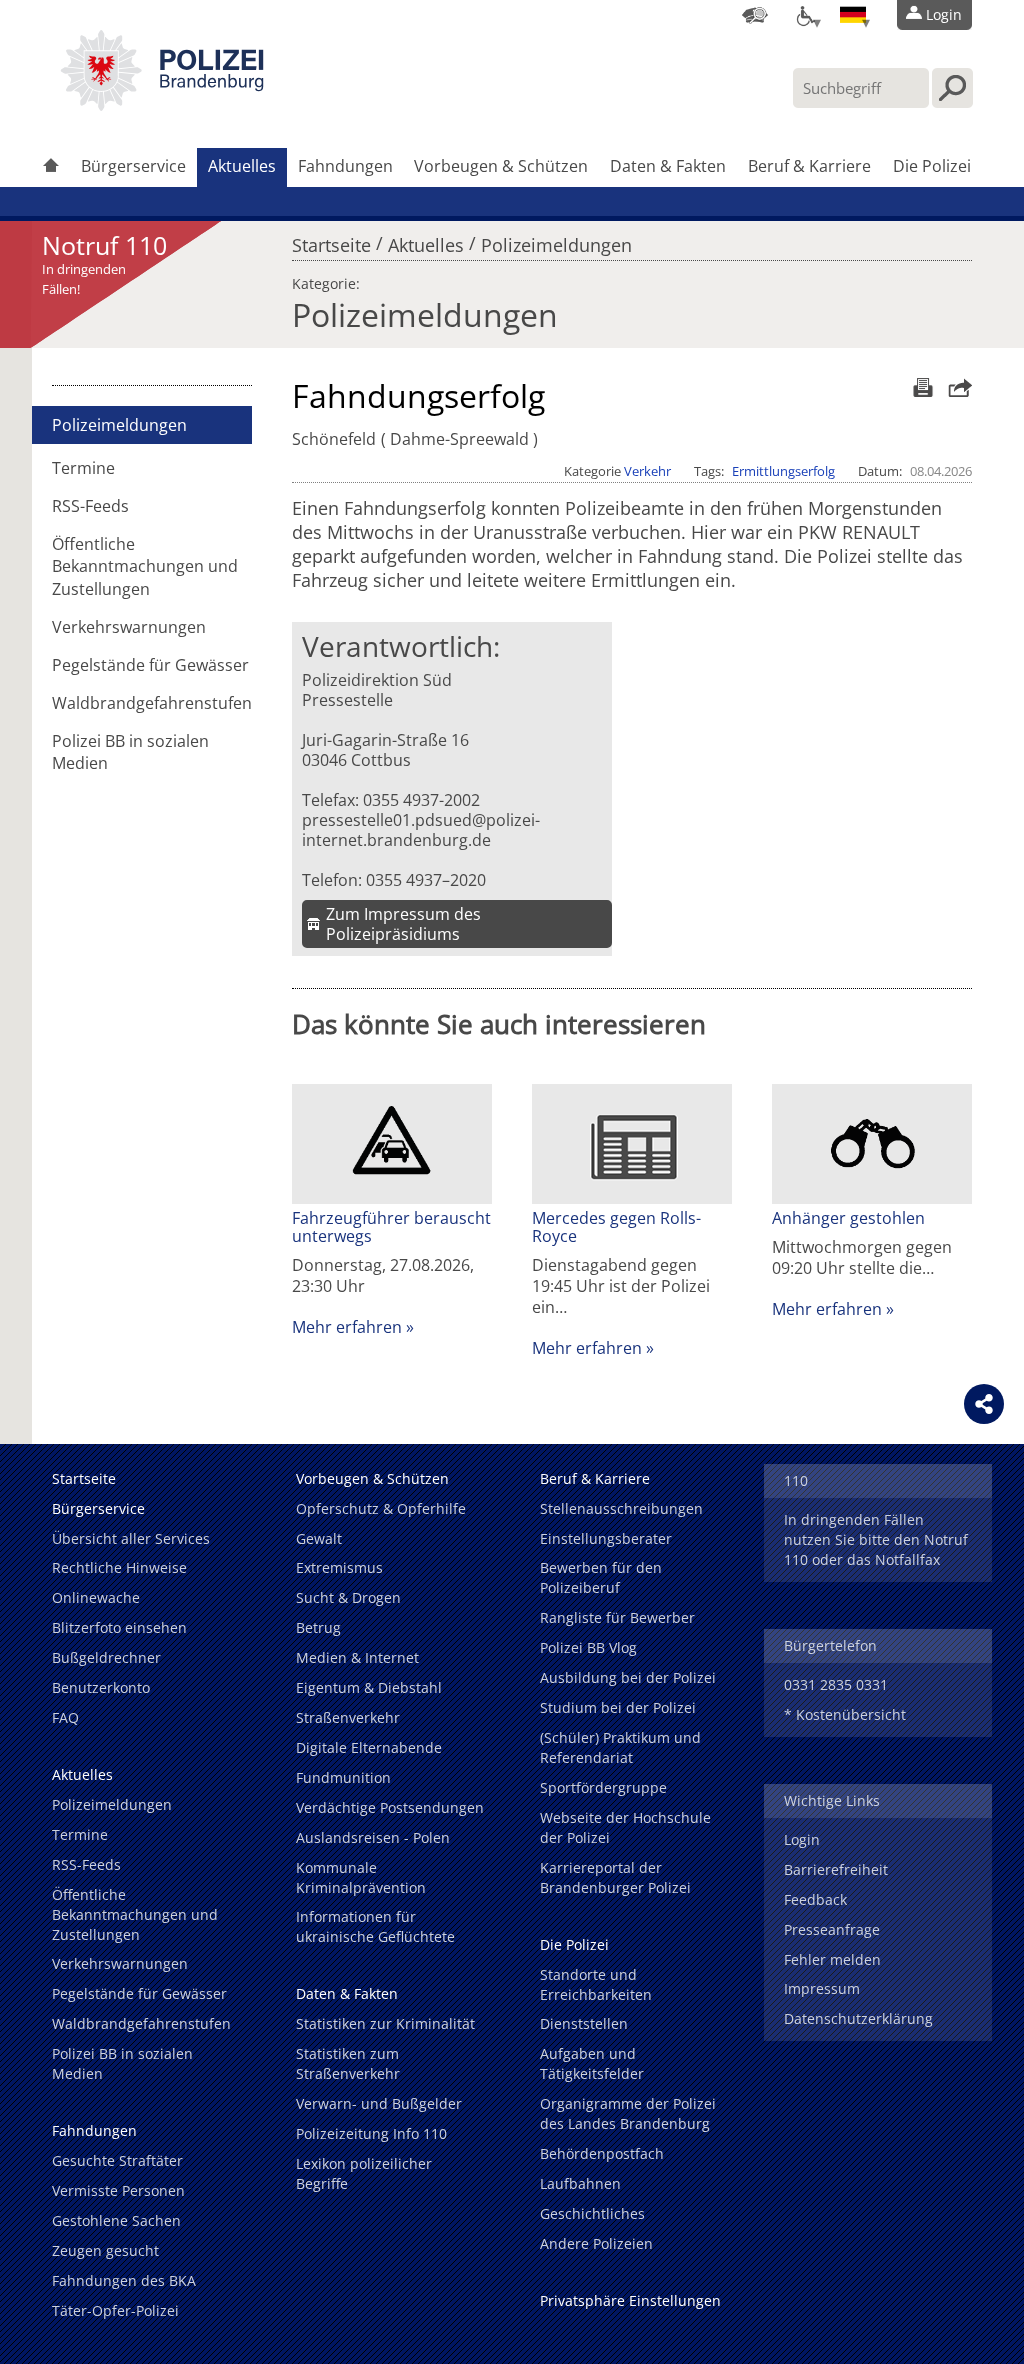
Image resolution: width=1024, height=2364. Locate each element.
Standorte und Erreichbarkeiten (596, 1984)
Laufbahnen (580, 2183)
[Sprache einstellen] (853, 15)
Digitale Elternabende (369, 1747)
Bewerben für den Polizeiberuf (601, 1577)
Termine (83, 468)
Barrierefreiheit (836, 1869)
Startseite (331, 240)
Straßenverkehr (348, 1717)
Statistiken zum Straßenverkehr (348, 2063)
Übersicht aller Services (131, 1538)
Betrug (318, 1627)
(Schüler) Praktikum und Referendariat (620, 1747)
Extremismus (339, 1567)
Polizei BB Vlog (588, 1647)
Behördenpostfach (602, 2153)
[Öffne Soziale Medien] (984, 1404)
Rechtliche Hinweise (119, 1567)
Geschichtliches (592, 2213)
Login (802, 1839)
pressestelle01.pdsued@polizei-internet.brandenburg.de (421, 830)
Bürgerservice (133, 166)
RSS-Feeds (90, 506)
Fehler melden (832, 1959)
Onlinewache (96, 1597)
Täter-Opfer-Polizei (115, 2310)
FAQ (65, 1717)
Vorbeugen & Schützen (501, 166)
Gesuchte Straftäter (117, 2160)
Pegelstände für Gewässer (150, 665)
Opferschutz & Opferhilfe (381, 1508)
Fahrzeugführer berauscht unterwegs (391, 1227)
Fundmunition (343, 1777)
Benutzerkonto (101, 1687)
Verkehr (647, 471)
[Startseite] (51, 167)
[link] (162, 105)
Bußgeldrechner (106, 1657)
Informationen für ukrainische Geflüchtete (375, 1926)
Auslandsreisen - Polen (373, 1837)
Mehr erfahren (347, 1327)
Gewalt (319, 1538)
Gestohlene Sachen (116, 2220)
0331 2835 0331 (836, 1684)
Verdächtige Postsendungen (390, 1807)
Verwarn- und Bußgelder (379, 2103)
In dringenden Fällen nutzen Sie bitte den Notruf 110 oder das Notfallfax (876, 1539)
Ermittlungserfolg (783, 471)
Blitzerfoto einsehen (119, 1627)
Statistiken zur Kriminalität (385, 2023)
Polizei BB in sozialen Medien (130, 752)
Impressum (822, 1988)
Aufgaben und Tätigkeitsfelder (592, 2063)
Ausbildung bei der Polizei (628, 1677)
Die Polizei (932, 166)
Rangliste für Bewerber (617, 1617)
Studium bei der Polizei (618, 1707)
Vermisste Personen (118, 2190)
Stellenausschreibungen (621, 1508)
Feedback (815, 1899)
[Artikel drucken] (920, 387)
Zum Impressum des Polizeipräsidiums (403, 924)
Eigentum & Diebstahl (369, 1687)
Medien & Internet (357, 1657)
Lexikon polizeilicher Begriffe (364, 2173)
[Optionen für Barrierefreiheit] (804, 15)
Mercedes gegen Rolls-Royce (616, 1227)
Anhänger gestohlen (848, 1218)
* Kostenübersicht (845, 1714)
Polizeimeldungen (556, 240)
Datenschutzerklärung (858, 2018)
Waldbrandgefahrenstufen (152, 703)
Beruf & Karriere (809, 166)
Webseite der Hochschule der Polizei (625, 1827)
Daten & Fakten (668, 166)
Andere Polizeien (596, 2243)
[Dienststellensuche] (755, 15)
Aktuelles (242, 166)
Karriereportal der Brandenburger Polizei (615, 1877)
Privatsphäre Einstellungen (630, 2300)
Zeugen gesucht (105, 2250)
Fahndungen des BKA (124, 2280)
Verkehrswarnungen (129, 627)
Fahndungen (345, 166)
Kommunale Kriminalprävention (361, 1877)
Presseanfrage (832, 1929)
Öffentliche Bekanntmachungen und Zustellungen (145, 566)
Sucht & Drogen (348, 1597)
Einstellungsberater (606, 1538)
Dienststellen (584, 2023)
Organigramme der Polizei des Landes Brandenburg (628, 2113)
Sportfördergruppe (603, 1787)
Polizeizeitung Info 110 (371, 2133)
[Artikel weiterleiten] (955, 387)
